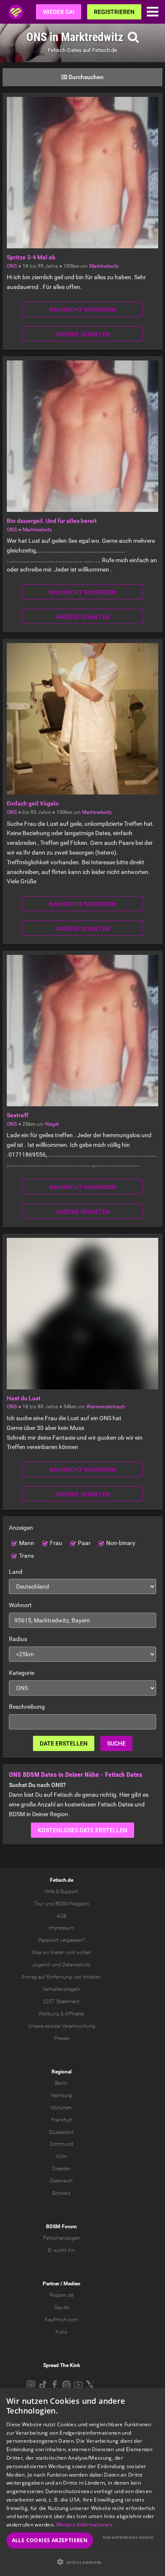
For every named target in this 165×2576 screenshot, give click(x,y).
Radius (18, 1639)
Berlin (61, 2083)
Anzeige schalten (82, 334)
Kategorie (22, 1673)
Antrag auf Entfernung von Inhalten (61, 1977)
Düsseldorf (61, 2132)
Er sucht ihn (61, 2250)
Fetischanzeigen (62, 2238)
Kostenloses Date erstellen (82, 1830)
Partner (51, 2284)
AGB (62, 1916)
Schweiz (61, 2193)
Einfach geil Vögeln (33, 803)
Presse (62, 2038)
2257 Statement (61, 2001)
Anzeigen (21, 1528)
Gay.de (62, 2307)
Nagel (52, 1124)
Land (16, 1572)
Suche (116, 1743)
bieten (58, 1952)
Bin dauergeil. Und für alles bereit (52, 521)
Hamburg (61, 2095)
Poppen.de (62, 2295)
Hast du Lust (24, 1398)
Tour (39, 1904)
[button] (82, 2562)
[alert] (82, 2482)
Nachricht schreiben (82, 310)
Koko (61, 2332)
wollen (84, 1952)
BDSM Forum (61, 2227)
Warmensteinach (106, 1407)
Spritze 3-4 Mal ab (31, 257)
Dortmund (62, 2144)
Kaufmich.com (62, 2320)
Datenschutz (76, 1965)
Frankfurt (62, 2120)
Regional (62, 2072)
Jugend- (41, 1965)
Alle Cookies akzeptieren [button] (50, 2540)
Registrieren (114, 12)
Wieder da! (59, 12)
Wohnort (20, 1605)
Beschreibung (27, 1707)
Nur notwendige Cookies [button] (128, 2537)
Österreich (61, 2181)
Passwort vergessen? (62, 1940)
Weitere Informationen (84, 2525)
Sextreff (18, 1115)
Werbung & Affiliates (61, 2014)
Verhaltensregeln (62, 1989)
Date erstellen (64, 1743)
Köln (62, 2156)
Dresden (61, 2169)
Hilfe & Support (61, 1891)
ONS (12, 266)
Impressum (62, 1928)
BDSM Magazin (72, 1904)
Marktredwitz (104, 266)
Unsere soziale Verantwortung (62, 2026)
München (61, 2108)
